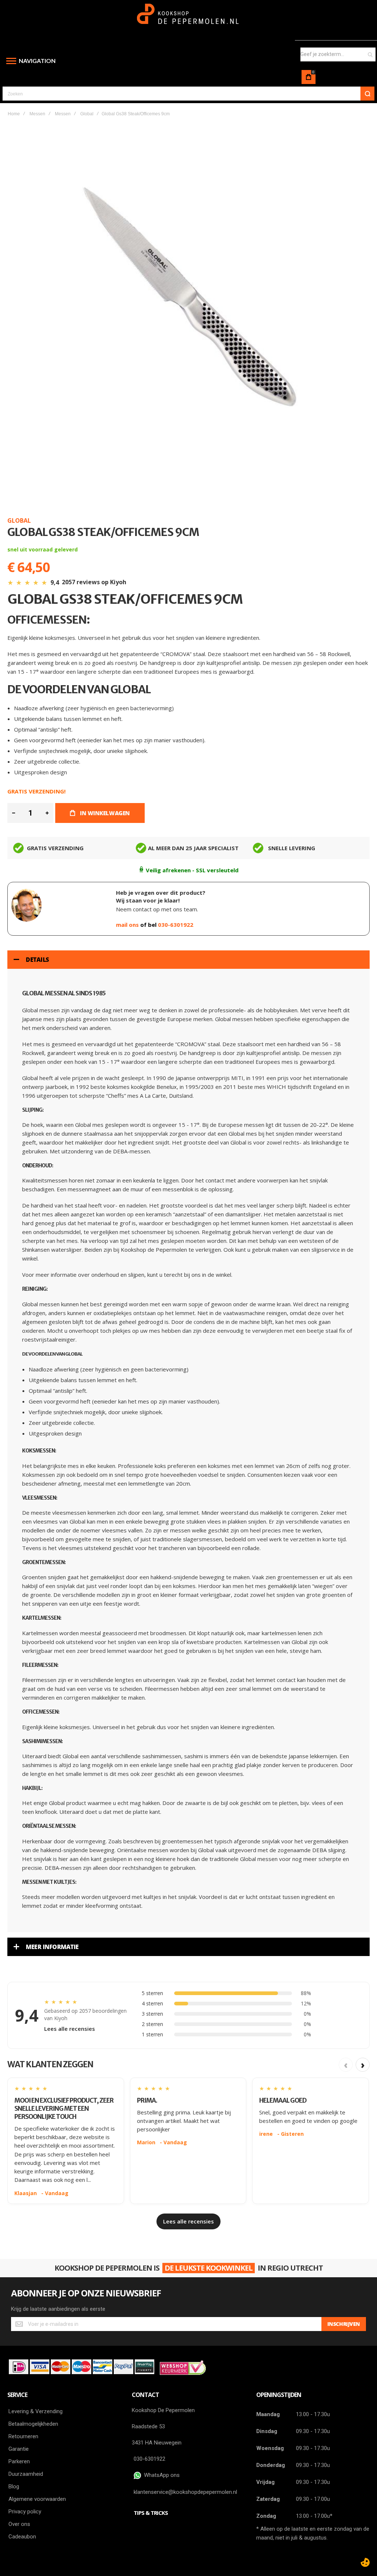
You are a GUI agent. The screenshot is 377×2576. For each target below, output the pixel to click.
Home (14, 114)
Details (37, 960)
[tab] (188, 960)
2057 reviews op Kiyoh (94, 582)
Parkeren (19, 2461)
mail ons (128, 925)
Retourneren (23, 2436)
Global (87, 114)
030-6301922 (176, 925)
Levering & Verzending (36, 2411)
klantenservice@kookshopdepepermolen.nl (185, 2492)
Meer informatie (52, 1947)
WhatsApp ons (160, 2475)
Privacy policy (25, 2512)
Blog (14, 2486)
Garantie (19, 2449)
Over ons (19, 2524)
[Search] (367, 94)
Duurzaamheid (26, 2474)
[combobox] (338, 55)
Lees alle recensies (70, 2029)
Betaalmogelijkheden (33, 2424)
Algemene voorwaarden (37, 2499)
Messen (37, 114)
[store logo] (189, 17)
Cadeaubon (22, 2537)
